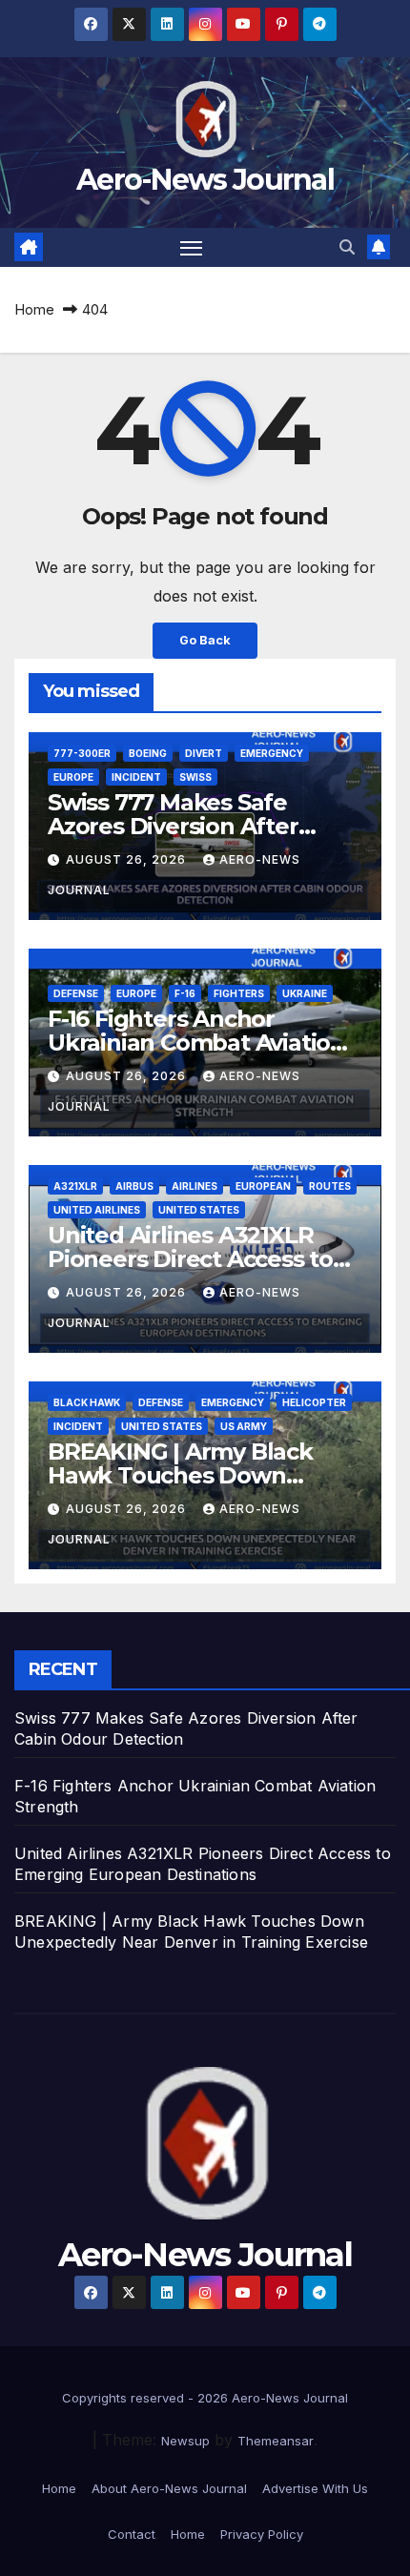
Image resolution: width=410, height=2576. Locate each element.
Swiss (195, 777)
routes (330, 1186)
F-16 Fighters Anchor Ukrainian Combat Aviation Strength (196, 1043)
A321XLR (75, 1186)
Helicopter (314, 1402)
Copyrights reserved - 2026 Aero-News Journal (205, 2398)
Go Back (205, 640)
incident (136, 777)
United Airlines (97, 1210)
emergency (272, 753)
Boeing (148, 753)
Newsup (185, 2441)
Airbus (134, 1186)
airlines (195, 1186)
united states (199, 1210)
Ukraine (305, 993)
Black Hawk (87, 1402)
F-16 (185, 993)
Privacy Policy (262, 2534)
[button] (347, 247)
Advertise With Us (315, 2488)
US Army (244, 1426)
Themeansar (276, 2441)
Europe (73, 777)
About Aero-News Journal (169, 2488)
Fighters (239, 993)
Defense (76, 993)
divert (204, 753)
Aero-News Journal (205, 180)
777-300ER (82, 753)
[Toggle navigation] (192, 248)
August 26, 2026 (128, 859)
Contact (132, 2534)
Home (34, 309)
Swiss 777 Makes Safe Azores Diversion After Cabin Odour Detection (177, 826)
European (263, 1186)
